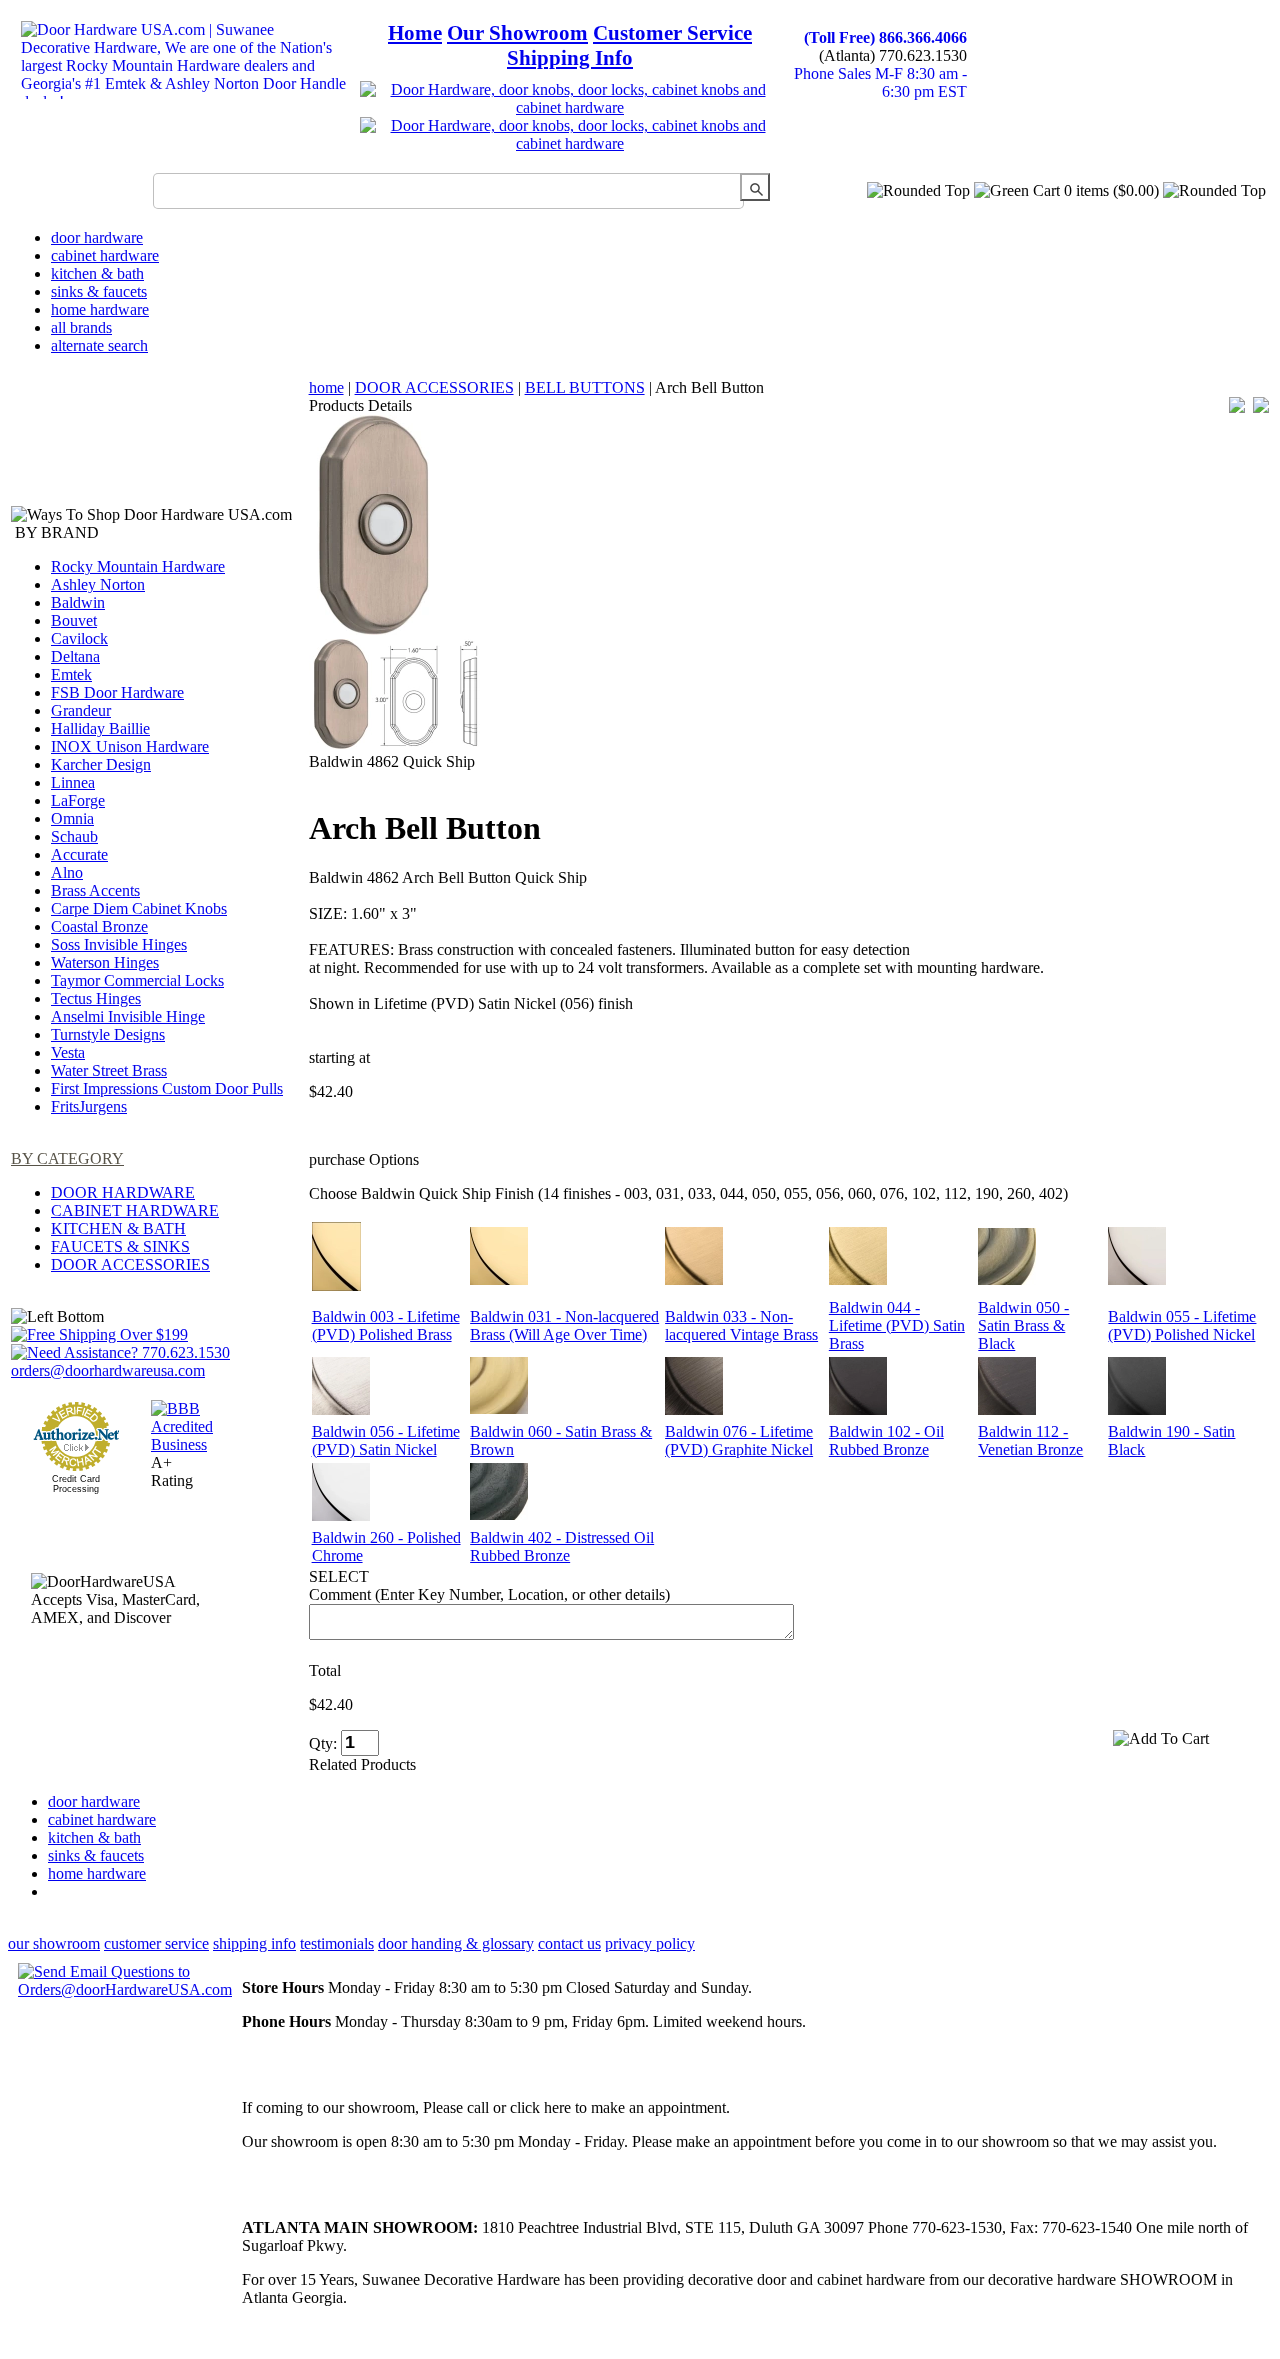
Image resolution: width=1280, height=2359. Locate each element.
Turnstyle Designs (108, 1034)
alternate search (99, 345)
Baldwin (78, 602)
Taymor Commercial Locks (137, 980)
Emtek (71, 674)
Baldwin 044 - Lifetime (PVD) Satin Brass (897, 1325)
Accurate (79, 854)
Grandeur (81, 710)
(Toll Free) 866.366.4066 (885, 37)
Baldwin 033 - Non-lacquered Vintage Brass (741, 1325)
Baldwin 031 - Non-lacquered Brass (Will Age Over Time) (564, 1325)
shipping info (254, 1943)
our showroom (54, 1943)
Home (415, 33)
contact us (569, 1943)
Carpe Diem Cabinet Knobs (139, 908)
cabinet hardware (105, 255)
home (326, 387)
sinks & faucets (99, 291)
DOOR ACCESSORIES (130, 1264)
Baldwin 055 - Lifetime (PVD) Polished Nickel (1182, 1325)
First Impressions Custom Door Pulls (167, 1088)
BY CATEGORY (67, 1158)
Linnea (73, 782)
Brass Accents (95, 890)
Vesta (68, 1052)
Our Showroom (517, 33)
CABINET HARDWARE (135, 1210)
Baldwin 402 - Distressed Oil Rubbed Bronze (562, 1546)
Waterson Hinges (105, 962)
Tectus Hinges (96, 998)
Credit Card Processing (76, 1484)
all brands (81, 327)
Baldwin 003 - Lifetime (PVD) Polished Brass (386, 1325)
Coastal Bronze (99, 926)
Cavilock (79, 638)
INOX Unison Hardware (130, 746)
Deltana (75, 656)
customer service (156, 1943)
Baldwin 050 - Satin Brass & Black (1023, 1325)
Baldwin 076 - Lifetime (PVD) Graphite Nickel (739, 1440)
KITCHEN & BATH (118, 1228)
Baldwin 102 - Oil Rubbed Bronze (886, 1440)
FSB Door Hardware (117, 692)
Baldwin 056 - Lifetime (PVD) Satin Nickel (386, 1440)
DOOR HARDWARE (123, 1192)
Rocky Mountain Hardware (138, 566)
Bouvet (74, 620)
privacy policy (650, 1943)
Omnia (72, 818)
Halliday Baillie (100, 728)
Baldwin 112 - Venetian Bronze (1030, 1440)
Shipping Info (570, 58)
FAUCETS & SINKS (120, 1246)
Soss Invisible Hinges (119, 944)
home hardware (100, 309)
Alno (67, 872)
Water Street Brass (109, 1070)
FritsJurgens (89, 1106)
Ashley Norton (98, 584)
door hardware (97, 237)
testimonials (337, 1943)
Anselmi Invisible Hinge (128, 1016)
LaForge (78, 800)
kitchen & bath (97, 273)
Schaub (74, 836)
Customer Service (672, 33)
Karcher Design (101, 764)
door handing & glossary (456, 1943)
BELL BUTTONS (585, 387)
